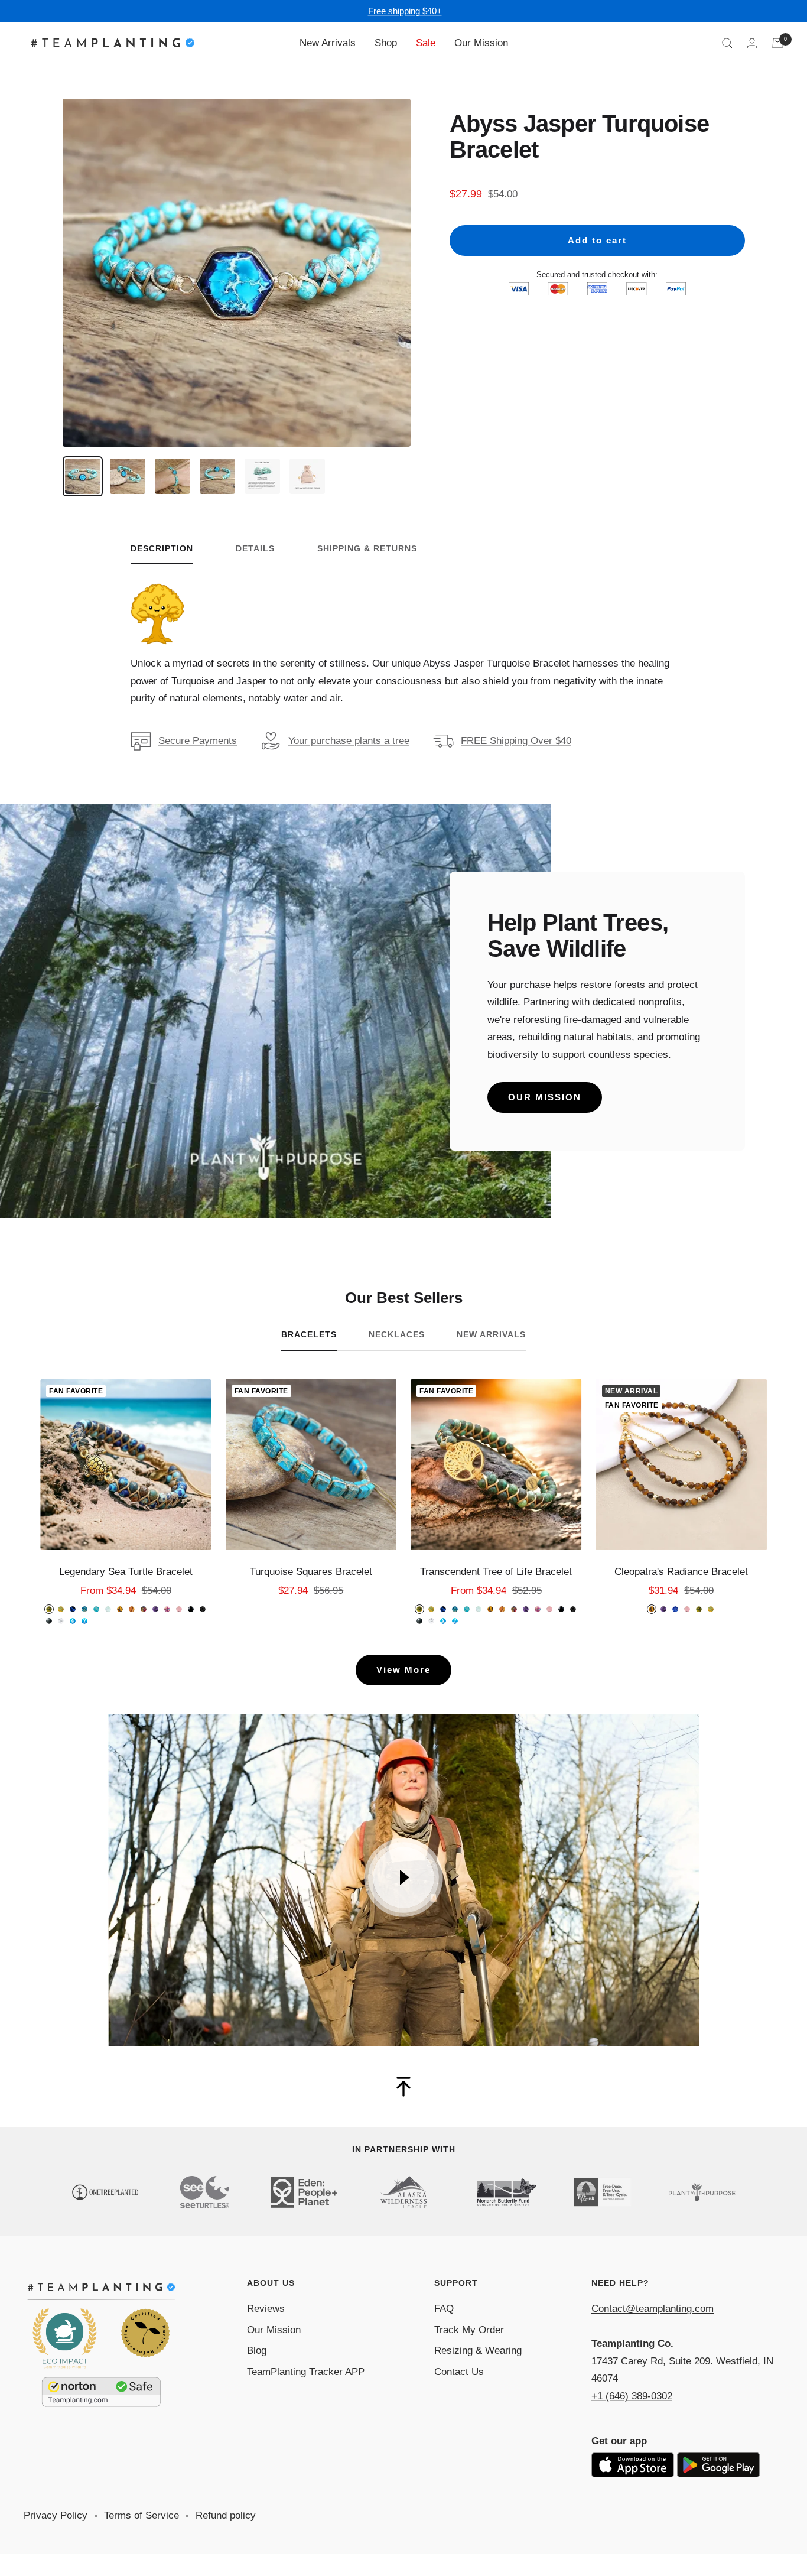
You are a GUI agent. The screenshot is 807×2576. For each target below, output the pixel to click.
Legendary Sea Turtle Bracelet (126, 1572)
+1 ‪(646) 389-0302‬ (632, 2396)
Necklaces (397, 1334)
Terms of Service (141, 2515)
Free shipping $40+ (405, 11)
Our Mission (481, 43)
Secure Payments (198, 741)
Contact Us (459, 2372)
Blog (257, 2351)
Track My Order (469, 2330)
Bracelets (309, 1334)
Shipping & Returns (367, 548)
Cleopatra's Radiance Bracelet (681, 1572)
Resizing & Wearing (478, 2351)
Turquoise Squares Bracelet (311, 1572)
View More (403, 1670)
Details (255, 548)
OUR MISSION (545, 1097)
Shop (386, 43)
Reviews (266, 2309)
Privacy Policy (56, 2515)
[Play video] (403, 1877)
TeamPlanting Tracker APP (306, 2372)
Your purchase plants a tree (349, 741)
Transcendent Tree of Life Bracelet (496, 1572)
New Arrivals (328, 43)
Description (162, 548)
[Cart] (777, 43)
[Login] (752, 43)
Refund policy (226, 2515)
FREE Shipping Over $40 (516, 741)
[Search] (727, 43)
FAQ (444, 2309)
